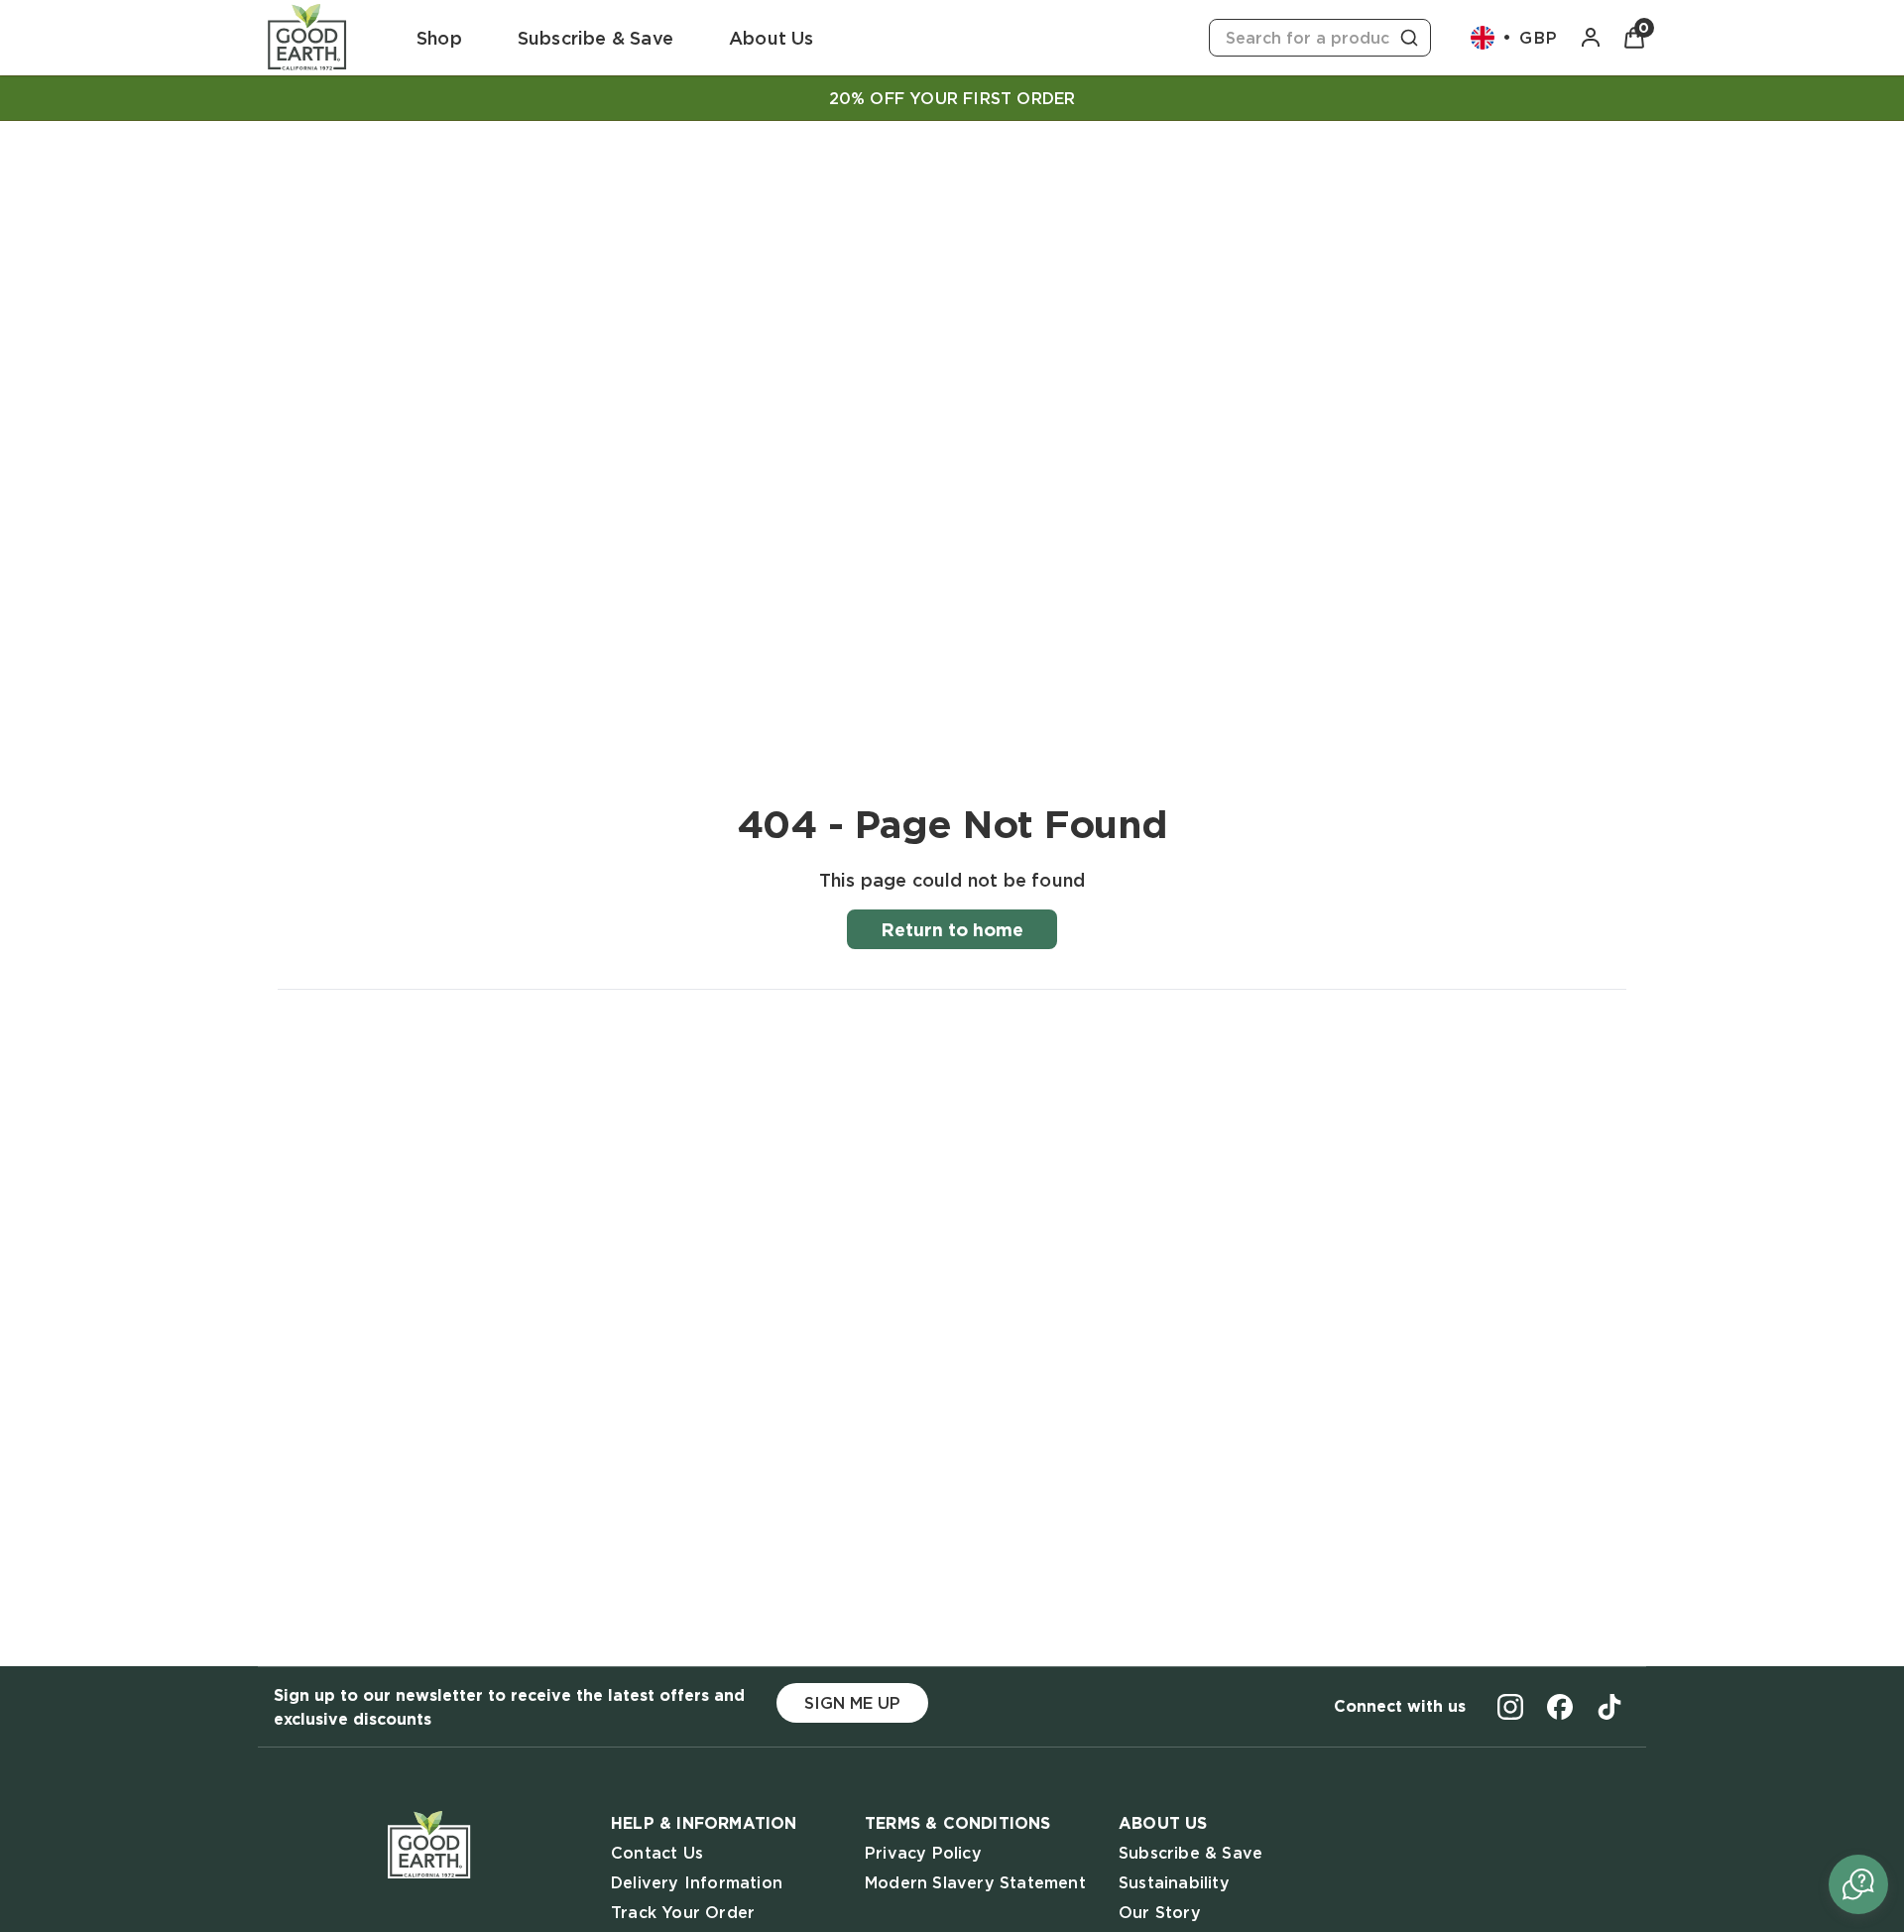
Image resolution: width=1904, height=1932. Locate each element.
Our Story (1160, 1912)
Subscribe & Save (1190, 1853)
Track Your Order (683, 1912)
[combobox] (1320, 38)
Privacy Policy (923, 1853)
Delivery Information (697, 1882)
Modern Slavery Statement (975, 1882)
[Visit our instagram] (1510, 1707)
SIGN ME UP (852, 1703)
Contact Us (657, 1853)
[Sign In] (1591, 38)
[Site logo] (307, 38)
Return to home (952, 929)
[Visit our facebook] (1560, 1707)
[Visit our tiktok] (1609, 1707)
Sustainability (1174, 1882)
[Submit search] (1409, 38)
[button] (1858, 1884)
